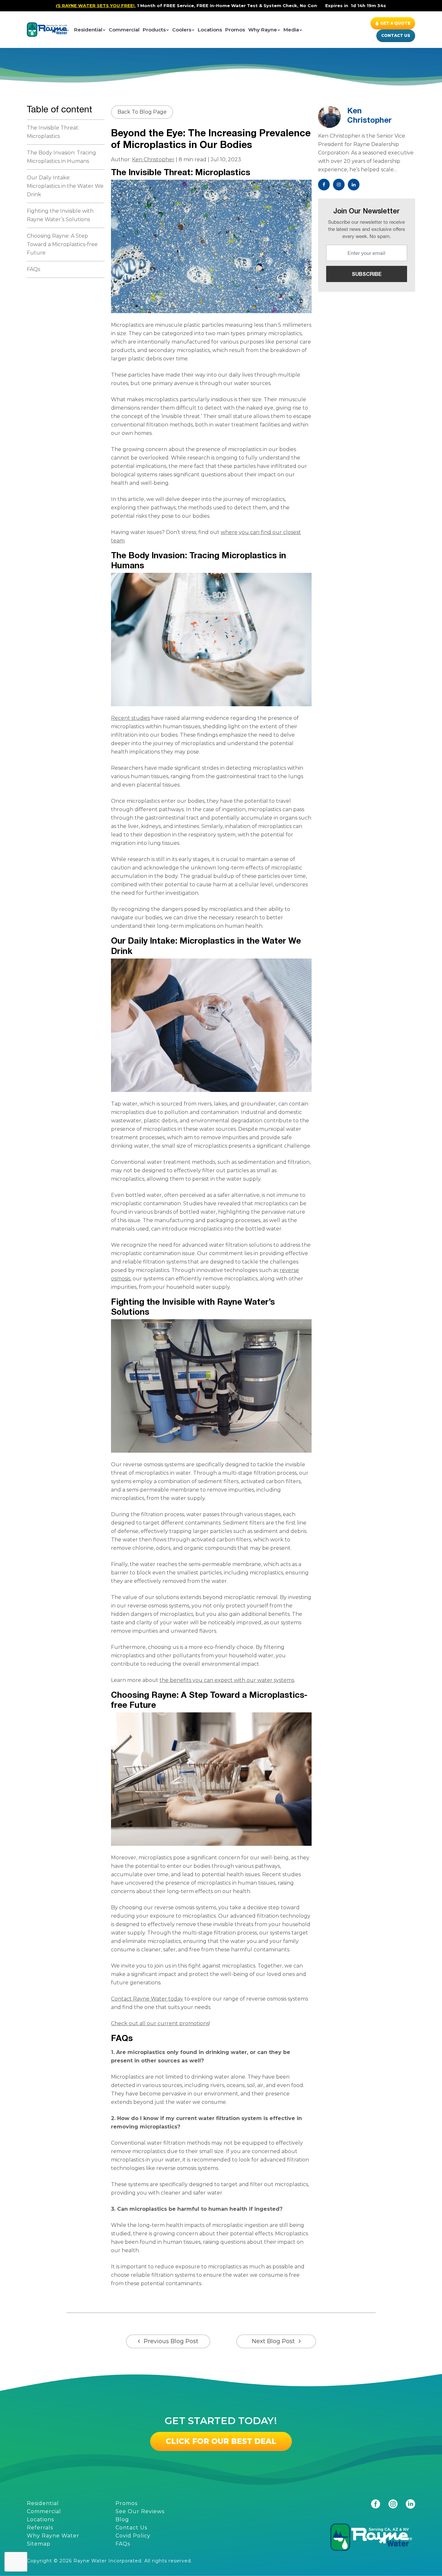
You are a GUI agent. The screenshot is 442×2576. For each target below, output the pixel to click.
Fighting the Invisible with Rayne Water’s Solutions (60, 215)
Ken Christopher (153, 159)
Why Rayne (263, 30)
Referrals (40, 2528)
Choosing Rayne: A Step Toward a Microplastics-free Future (62, 244)
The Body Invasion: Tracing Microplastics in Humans (61, 157)
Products (154, 30)
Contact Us (396, 35)
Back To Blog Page (142, 112)
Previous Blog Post (171, 2341)
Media (291, 30)
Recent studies (130, 718)
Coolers (182, 30)
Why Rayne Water (53, 2536)
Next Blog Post (273, 2341)
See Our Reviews (140, 2511)
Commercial (124, 30)
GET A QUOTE (395, 23)
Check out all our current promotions (160, 2023)
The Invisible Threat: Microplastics (53, 132)
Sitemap (39, 2544)
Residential (88, 30)
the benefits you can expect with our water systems (227, 1680)
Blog (122, 2519)
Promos (235, 30)
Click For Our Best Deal (221, 2441)
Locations (210, 30)
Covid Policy (133, 2536)
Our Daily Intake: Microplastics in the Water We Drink (65, 186)
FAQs (33, 269)
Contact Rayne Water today (147, 1999)
